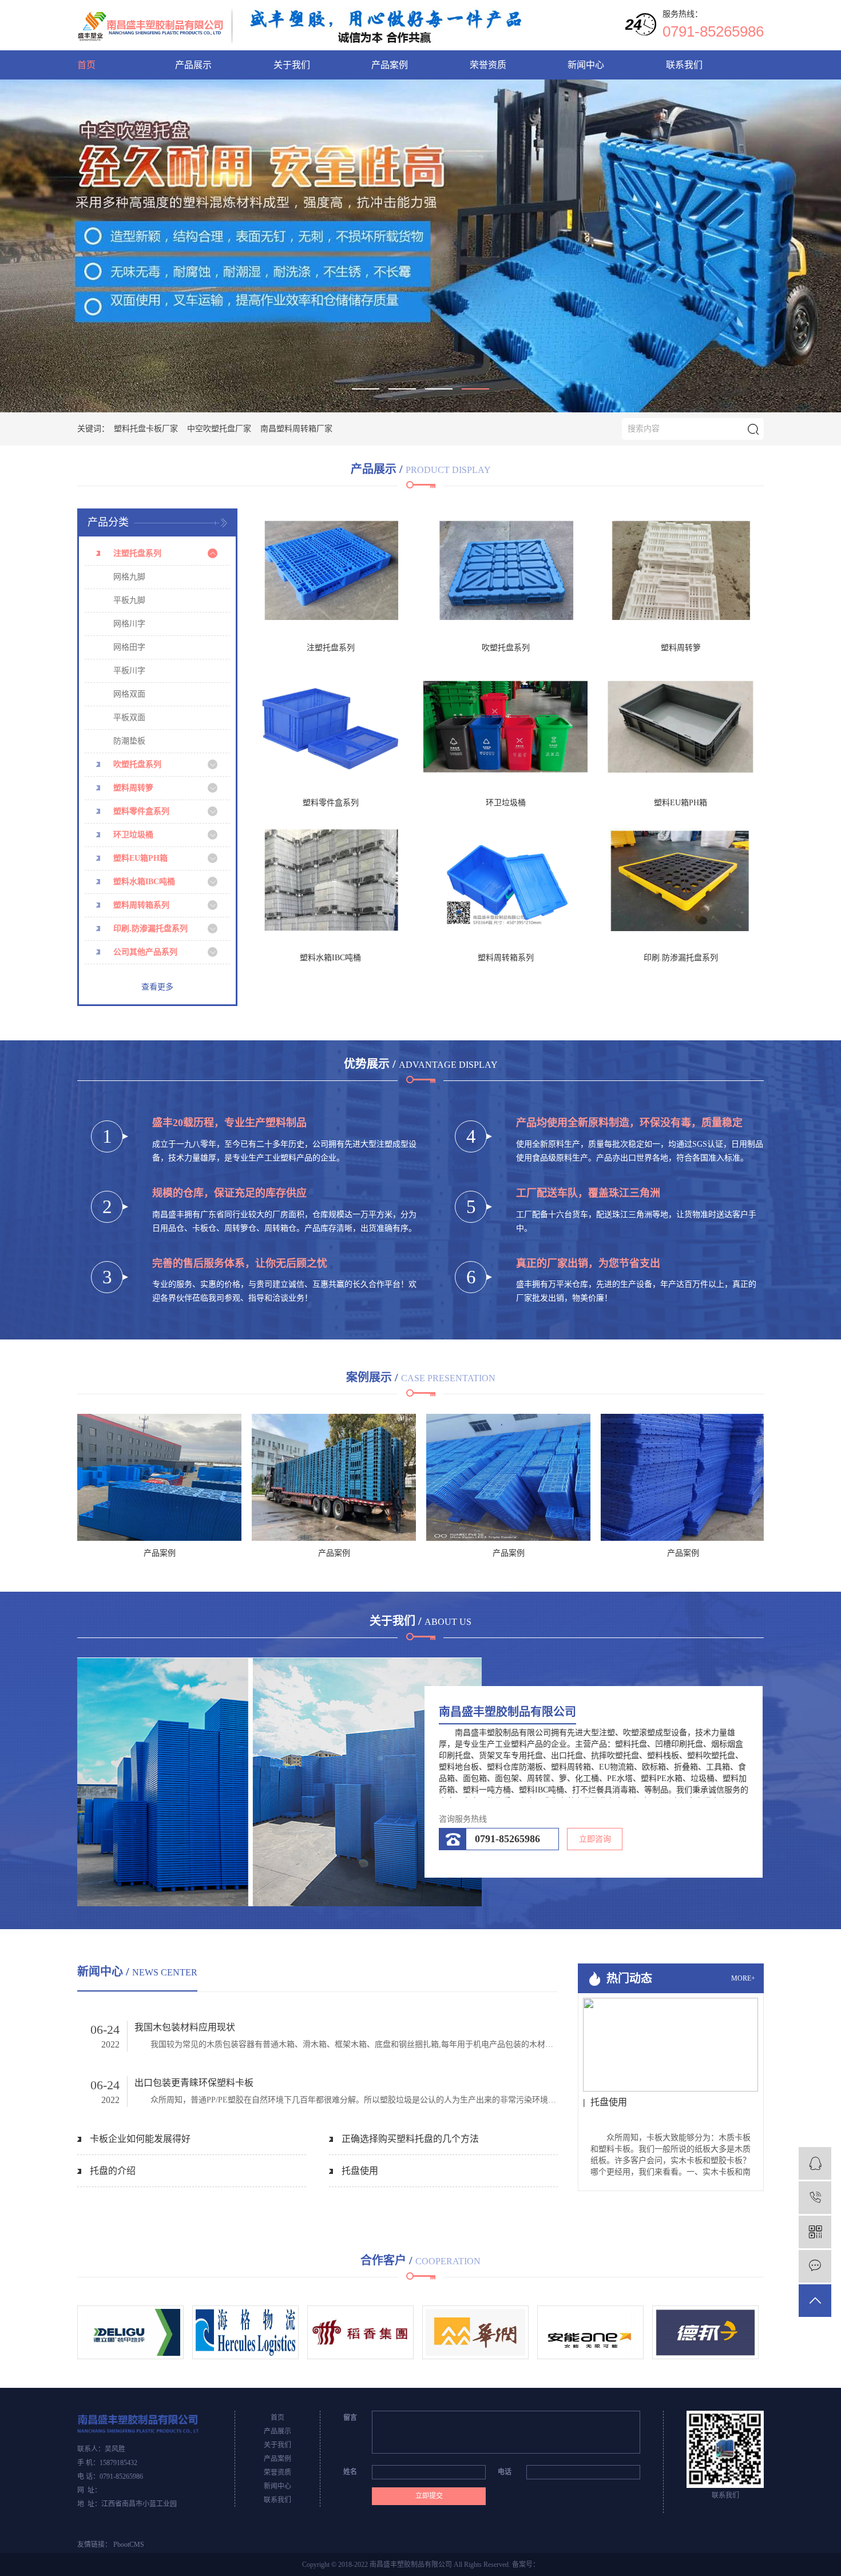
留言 (350, 2418)
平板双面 (129, 717)
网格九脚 (129, 577)
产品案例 (390, 65)
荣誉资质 (488, 65)
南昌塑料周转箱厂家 (296, 429)
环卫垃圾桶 (133, 835)
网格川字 (129, 624)
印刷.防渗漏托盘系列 (150, 929)
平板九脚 (129, 600)
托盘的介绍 (113, 2171)
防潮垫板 (129, 741)
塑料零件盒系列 (141, 811)
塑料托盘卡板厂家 (146, 429)
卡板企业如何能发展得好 (140, 2139)
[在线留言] (815, 2266)
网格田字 (129, 647)
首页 (86, 65)
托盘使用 (360, 2171)
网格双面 (129, 694)
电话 (505, 2472)
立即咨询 (595, 1839)
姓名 (350, 2472)
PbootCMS (129, 2545)
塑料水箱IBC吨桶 (144, 882)
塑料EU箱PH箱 (140, 858)
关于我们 (292, 65)
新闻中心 (586, 65)
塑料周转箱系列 (141, 905)
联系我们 (684, 65)
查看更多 (157, 987)
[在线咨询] (815, 2163)
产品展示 (193, 65)
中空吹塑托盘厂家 (219, 429)
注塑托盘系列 (137, 553)
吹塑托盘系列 (137, 764)
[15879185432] (815, 2198)
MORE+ (743, 1979)
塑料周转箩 (133, 788)
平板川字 (129, 671)
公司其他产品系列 (145, 952)
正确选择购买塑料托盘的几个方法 (410, 2139)
